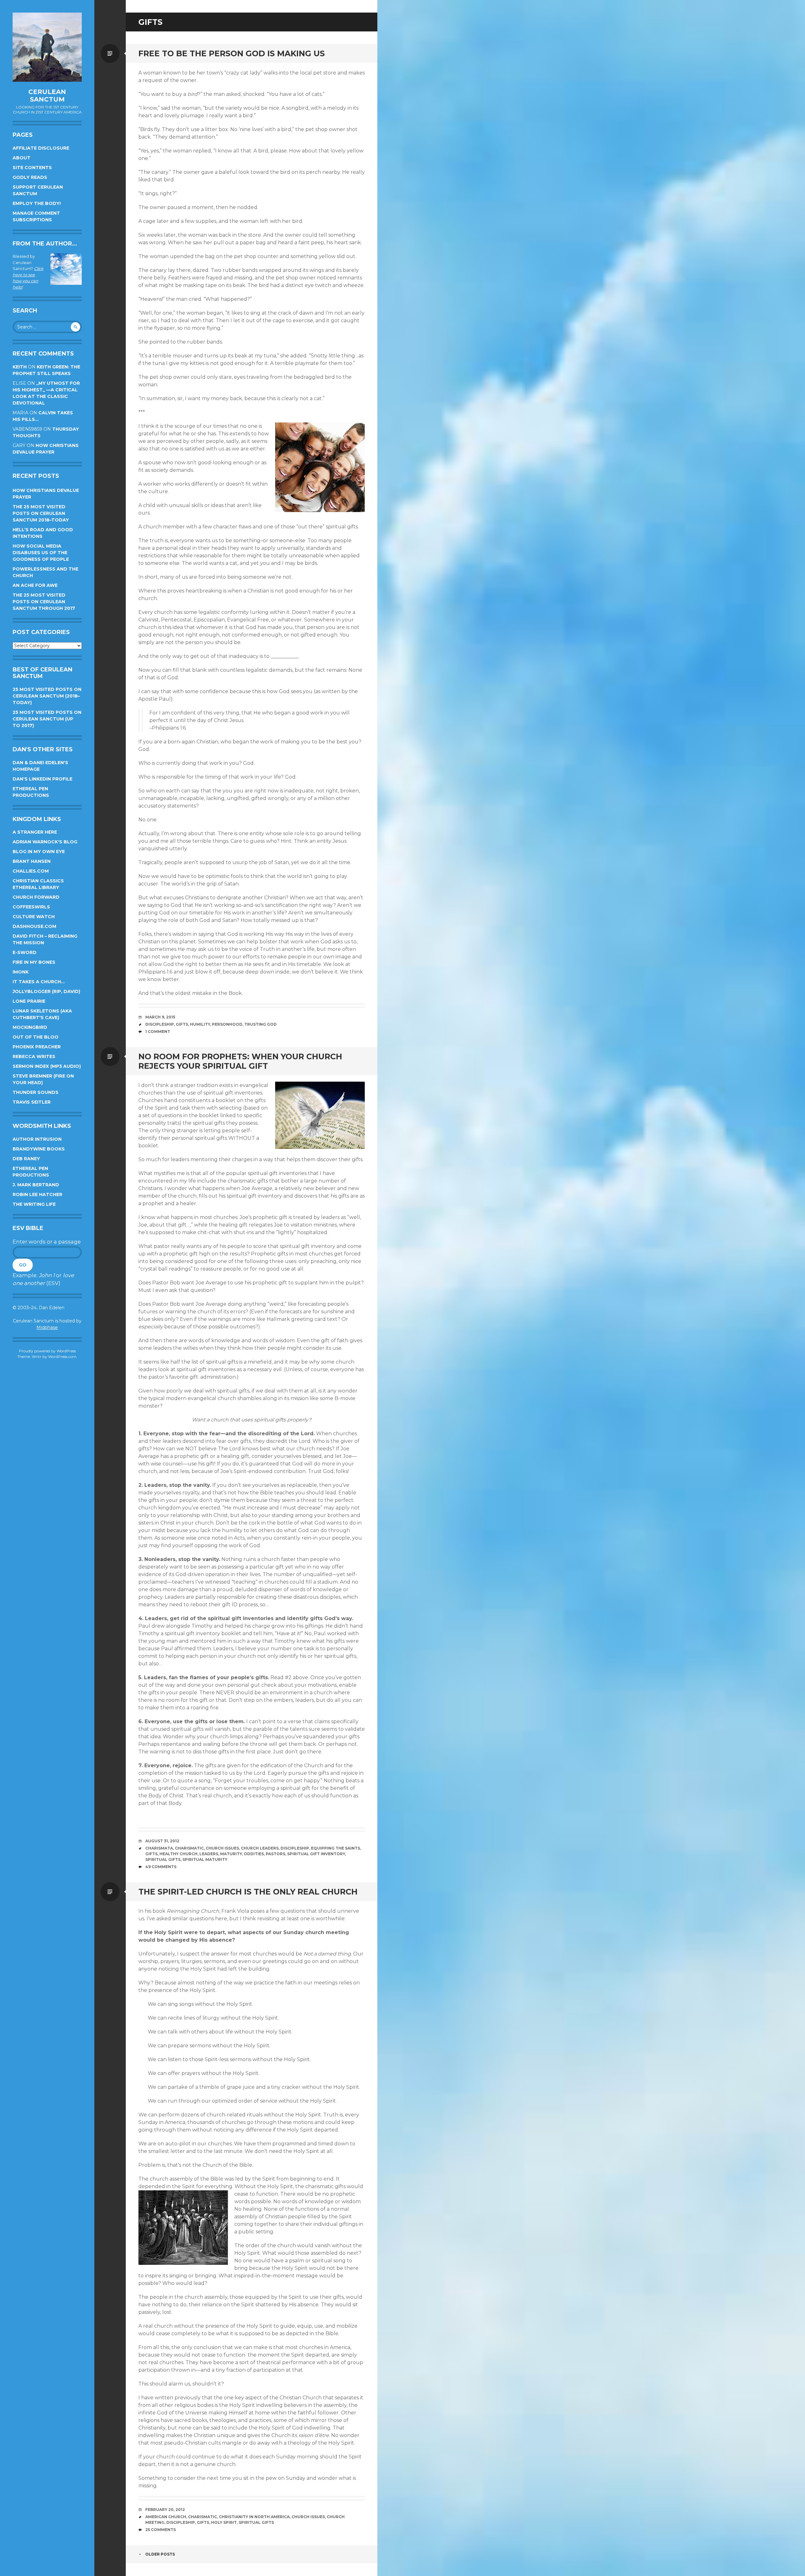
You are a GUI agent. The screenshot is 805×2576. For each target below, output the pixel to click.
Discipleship (160, 1024)
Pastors (275, 1854)
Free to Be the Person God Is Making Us (232, 53)
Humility (200, 1024)
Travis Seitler (32, 1102)
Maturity (231, 1854)
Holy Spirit (224, 2522)
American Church (166, 2517)
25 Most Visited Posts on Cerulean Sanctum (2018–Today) (47, 696)
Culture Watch (34, 917)
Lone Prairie (29, 1001)
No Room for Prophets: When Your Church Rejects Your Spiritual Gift (240, 1061)
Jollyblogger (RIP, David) (46, 991)
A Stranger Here (35, 832)
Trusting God (261, 1024)
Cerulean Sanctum (47, 96)
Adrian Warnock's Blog (45, 842)
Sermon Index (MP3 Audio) (47, 1066)
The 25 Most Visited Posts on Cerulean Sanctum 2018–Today (41, 513)
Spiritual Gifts (163, 1859)
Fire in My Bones (34, 962)
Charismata (159, 1848)
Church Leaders (260, 1848)
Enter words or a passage (47, 1242)
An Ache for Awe (35, 585)
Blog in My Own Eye (39, 852)
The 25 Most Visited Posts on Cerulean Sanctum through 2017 (44, 602)
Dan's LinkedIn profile (42, 779)
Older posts (160, 2554)
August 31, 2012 (162, 1841)
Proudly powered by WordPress (47, 1351)
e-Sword (25, 952)
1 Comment (158, 1032)
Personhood (227, 1024)
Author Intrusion (37, 1139)
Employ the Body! (37, 203)
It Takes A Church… (39, 982)
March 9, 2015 (160, 1017)
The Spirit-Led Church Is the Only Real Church (248, 1892)
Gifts (182, 1024)
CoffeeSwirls (31, 907)
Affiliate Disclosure (41, 148)
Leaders (209, 1854)
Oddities (254, 1854)
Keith (20, 367)
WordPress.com (62, 1357)
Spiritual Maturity (205, 1859)
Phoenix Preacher (37, 1047)
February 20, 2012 (165, 2510)
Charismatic (189, 1848)
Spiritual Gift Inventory (316, 1854)
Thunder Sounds (36, 1092)
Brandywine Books (39, 1149)
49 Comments (161, 1867)
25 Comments (161, 2530)
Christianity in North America (254, 2517)
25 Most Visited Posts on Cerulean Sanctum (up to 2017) (47, 719)
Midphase (47, 1327)
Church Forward (36, 897)
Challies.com (31, 871)
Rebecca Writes (34, 1056)
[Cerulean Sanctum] (47, 47)
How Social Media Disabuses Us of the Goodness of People (41, 553)
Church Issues (222, 1848)
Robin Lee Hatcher (37, 1194)
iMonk (21, 972)
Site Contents (32, 168)
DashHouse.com (34, 926)
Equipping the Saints (336, 1848)
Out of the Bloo (36, 1037)
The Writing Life (34, 1204)
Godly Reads (30, 177)
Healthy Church (178, 1854)
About (22, 158)
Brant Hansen (32, 861)
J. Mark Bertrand (36, 1185)
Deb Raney (26, 1159)
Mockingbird (30, 1027)
